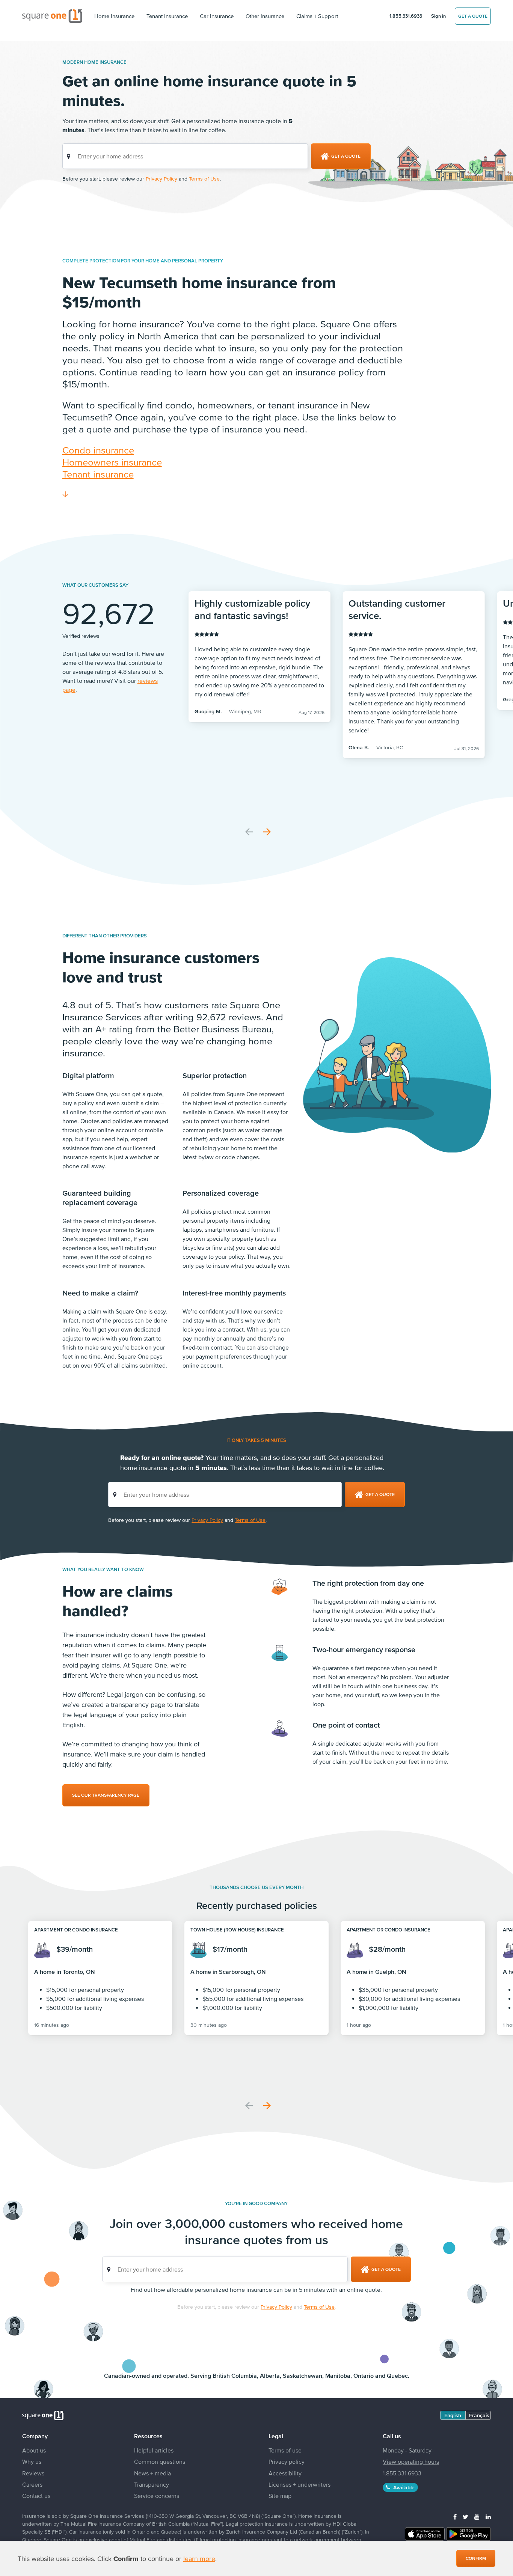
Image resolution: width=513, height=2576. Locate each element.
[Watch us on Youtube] (477, 2517)
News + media (152, 2473)
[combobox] (185, 156)
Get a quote (473, 16)
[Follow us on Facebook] (455, 2517)
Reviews (33, 2473)
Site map (280, 2496)
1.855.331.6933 (406, 16)
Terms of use (285, 2450)
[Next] (267, 832)
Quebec (397, 2376)
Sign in (438, 16)
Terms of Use (204, 179)
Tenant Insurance (167, 16)
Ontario (364, 2376)
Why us (32, 2462)
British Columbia (235, 2376)
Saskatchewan (303, 2376)
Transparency (152, 2484)
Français (479, 2415)
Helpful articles (154, 2450)
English (453, 2415)
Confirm (476, 2558)
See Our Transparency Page (106, 1795)
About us (34, 2450)
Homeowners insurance (112, 462)
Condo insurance (98, 450)
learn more (199, 2559)
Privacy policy (287, 2462)
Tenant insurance (98, 474)
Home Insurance (114, 16)
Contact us (36, 2496)
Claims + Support (317, 16)
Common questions (160, 2462)
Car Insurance (217, 16)
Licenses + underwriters (300, 2484)
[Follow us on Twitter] (465, 2517)
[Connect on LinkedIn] (488, 2517)
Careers (32, 2484)
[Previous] (249, 832)
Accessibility (285, 2473)
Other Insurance (265, 16)
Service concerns (157, 2496)
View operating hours (411, 2462)
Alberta (270, 2376)
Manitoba (338, 2376)
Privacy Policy (161, 179)
